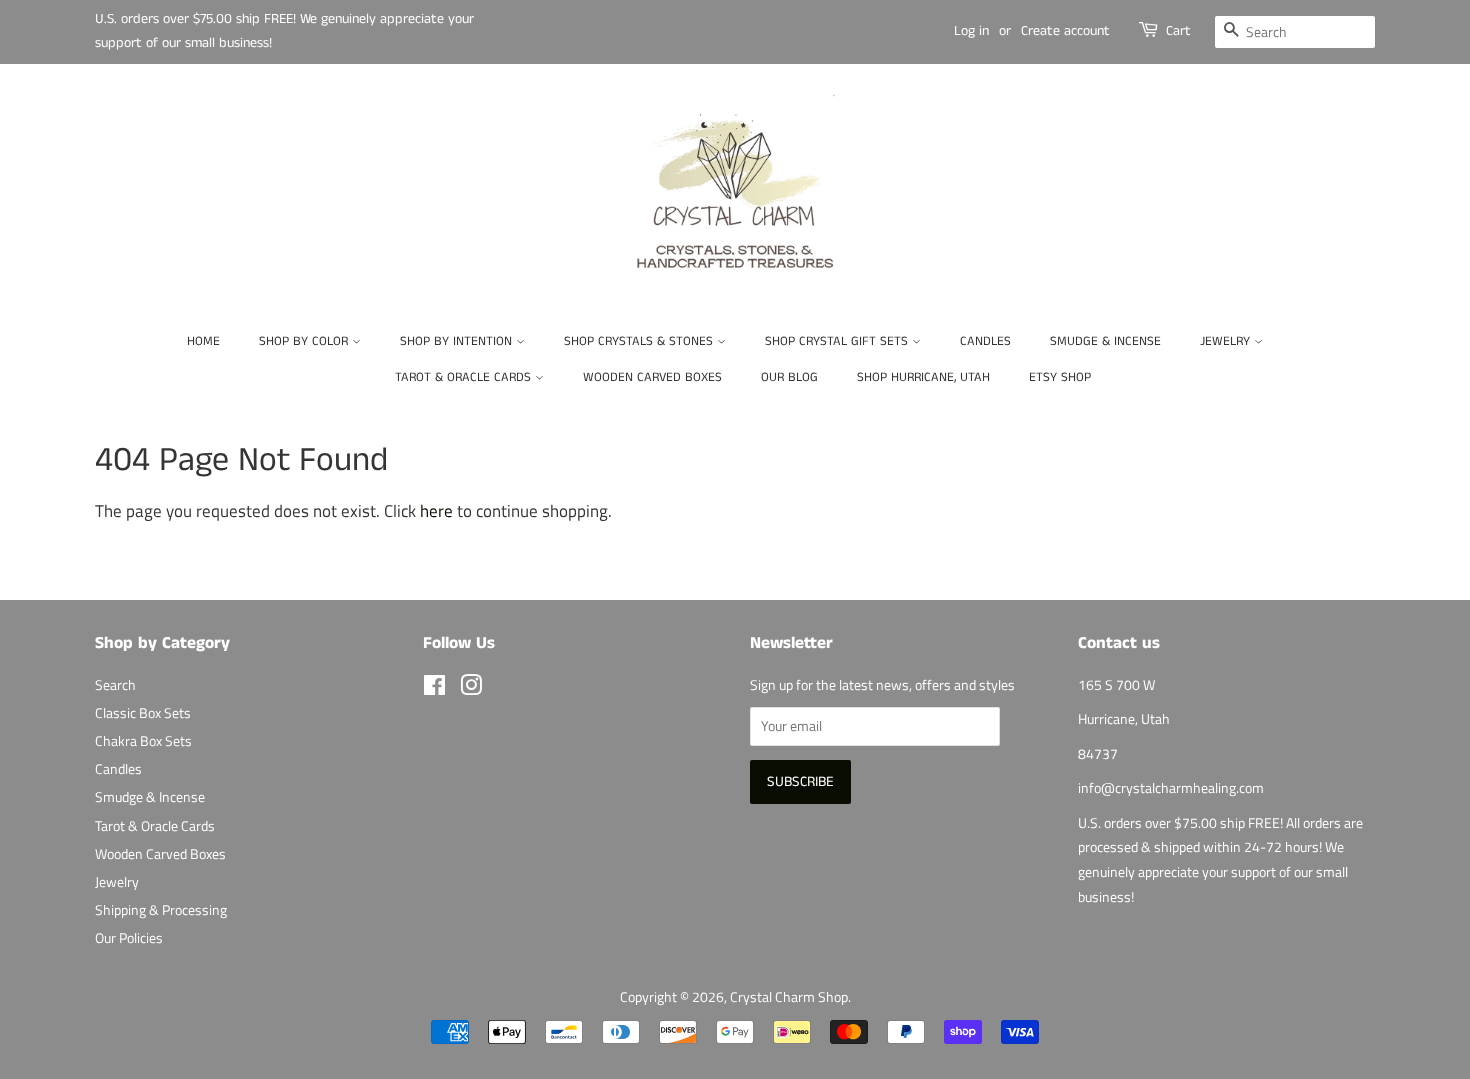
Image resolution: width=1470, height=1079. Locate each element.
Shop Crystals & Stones (640, 341)
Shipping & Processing (161, 910)
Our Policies (129, 938)
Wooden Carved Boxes (652, 377)
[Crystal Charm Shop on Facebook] (434, 689)
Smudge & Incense (1105, 341)
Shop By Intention (458, 341)
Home (203, 341)
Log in (971, 31)
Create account (1065, 31)
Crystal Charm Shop (789, 997)
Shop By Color (305, 341)
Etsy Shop (1060, 377)
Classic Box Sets (143, 713)
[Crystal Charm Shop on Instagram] (471, 689)
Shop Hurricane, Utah (923, 377)
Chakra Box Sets (143, 741)
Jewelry (1227, 341)
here (436, 511)
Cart (1178, 31)
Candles (985, 341)
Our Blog (789, 377)
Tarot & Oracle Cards (465, 377)
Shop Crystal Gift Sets (838, 341)
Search (115, 685)
